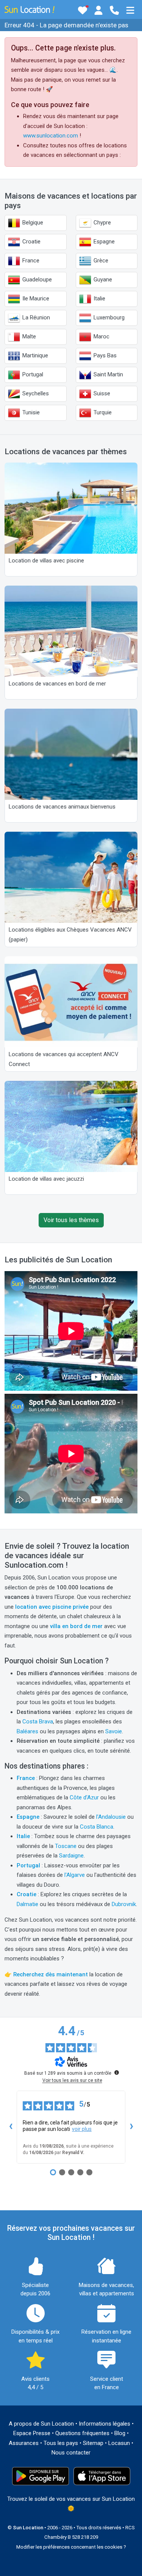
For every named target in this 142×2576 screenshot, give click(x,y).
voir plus (82, 2129)
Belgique (32, 223)
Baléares (27, 1731)
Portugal (32, 374)
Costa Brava (38, 1722)
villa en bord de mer (76, 1626)
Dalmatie (27, 1904)
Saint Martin (108, 374)
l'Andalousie (111, 1817)
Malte (28, 336)
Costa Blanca (97, 1827)
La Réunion (35, 317)
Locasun (119, 2443)
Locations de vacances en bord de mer (57, 684)
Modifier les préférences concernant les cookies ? (71, 2547)
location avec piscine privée (52, 1607)
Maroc (101, 336)
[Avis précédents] (11, 2127)
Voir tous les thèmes (71, 1220)
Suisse (101, 393)
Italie (99, 299)
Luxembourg (108, 317)
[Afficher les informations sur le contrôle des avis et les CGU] (117, 2072)
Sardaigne (71, 1856)
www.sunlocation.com (51, 136)
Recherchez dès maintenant (51, 1974)
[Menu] (130, 10)
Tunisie (30, 412)
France (30, 261)
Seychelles (35, 393)
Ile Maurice (35, 299)
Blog (120, 2433)
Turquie (102, 412)
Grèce (100, 261)
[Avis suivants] (131, 2127)
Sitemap (93, 2443)
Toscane (66, 1846)
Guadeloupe (36, 280)
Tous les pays (61, 2443)
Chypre (101, 223)
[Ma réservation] (98, 10)
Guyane (102, 280)
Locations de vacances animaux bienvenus (62, 807)
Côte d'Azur (84, 1797)
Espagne (103, 242)
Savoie (114, 1731)
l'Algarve (75, 1875)
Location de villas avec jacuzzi (46, 1179)
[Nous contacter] (114, 10)
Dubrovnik (124, 1904)
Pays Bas (104, 355)
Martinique (34, 355)
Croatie (31, 242)
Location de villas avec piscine (46, 561)
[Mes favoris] (83, 10)
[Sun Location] (30, 9)
